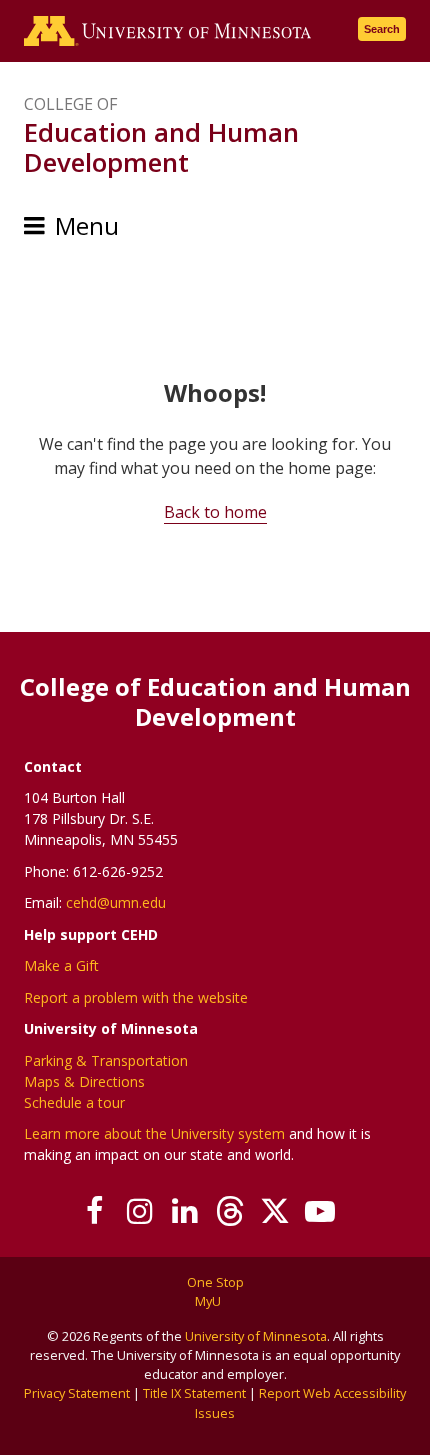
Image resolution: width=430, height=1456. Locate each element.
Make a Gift (61, 965)
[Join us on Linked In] (184, 1211)
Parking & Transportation (106, 1060)
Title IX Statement (194, 1393)
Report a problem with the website (136, 997)
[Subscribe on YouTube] (319, 1211)
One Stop (215, 1282)
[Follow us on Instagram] (139, 1211)
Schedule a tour (74, 1102)
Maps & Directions (84, 1081)
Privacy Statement (77, 1393)
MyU (209, 1301)
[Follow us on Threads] (229, 1211)
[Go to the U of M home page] (168, 31)
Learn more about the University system (154, 1133)
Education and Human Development (161, 147)
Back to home (215, 512)
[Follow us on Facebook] (94, 1211)
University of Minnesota (256, 1336)
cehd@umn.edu (116, 902)
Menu (87, 225)
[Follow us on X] (274, 1211)
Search (382, 29)
